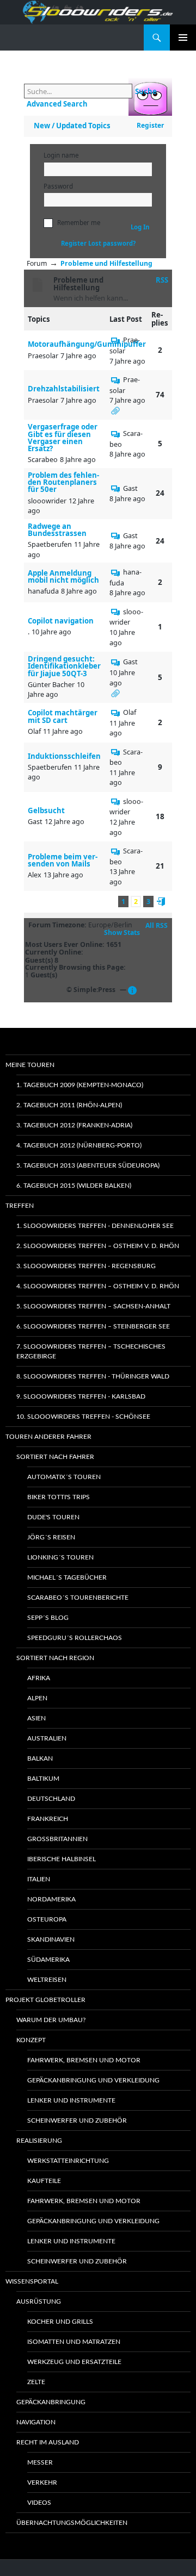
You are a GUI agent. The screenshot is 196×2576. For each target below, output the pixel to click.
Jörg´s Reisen (51, 1537)
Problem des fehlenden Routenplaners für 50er (63, 483)
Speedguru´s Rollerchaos (75, 1638)
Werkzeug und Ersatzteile (74, 2362)
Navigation (36, 2422)
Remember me (79, 223)
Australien (47, 1738)
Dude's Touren (53, 1517)
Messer (40, 2462)
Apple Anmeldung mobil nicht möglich (63, 577)
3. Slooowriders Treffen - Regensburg (86, 1266)
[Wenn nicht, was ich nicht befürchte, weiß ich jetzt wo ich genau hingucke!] (116, 379)
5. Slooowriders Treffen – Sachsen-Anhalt (93, 1306)
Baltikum (43, 1779)
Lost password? (112, 243)
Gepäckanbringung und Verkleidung (93, 2080)
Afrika (39, 1678)
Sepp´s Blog (48, 1618)
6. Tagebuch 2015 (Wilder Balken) (74, 1186)
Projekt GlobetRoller (45, 2000)
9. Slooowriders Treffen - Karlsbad (81, 1396)
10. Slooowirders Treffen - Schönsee (83, 1417)
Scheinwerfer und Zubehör (77, 2120)
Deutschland (51, 1799)
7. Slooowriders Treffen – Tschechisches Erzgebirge (91, 1351)
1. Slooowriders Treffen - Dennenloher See (95, 1226)
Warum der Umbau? (51, 2020)
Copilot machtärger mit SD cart (63, 716)
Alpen (37, 1698)
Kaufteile (44, 2181)
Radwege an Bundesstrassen (57, 530)
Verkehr (42, 2483)
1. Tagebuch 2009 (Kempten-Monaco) (80, 1085)
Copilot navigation (61, 621)
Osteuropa (47, 1919)
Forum (37, 263)
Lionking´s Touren (60, 1557)
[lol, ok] (116, 572)
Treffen (20, 1206)
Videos (39, 2503)
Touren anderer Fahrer (48, 1437)
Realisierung (39, 2141)
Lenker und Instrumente (71, 2100)
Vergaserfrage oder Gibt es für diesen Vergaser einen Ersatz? (63, 438)
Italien (39, 1879)
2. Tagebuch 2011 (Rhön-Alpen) (69, 1105)
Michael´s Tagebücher (67, 1577)
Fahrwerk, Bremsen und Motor (84, 2060)
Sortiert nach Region (55, 1658)
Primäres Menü (183, 38)
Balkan (40, 1758)
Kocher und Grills (60, 2322)
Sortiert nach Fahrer (55, 1457)
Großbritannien (57, 1839)
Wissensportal (32, 2281)
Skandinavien (51, 1939)
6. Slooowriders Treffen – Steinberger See (93, 1326)
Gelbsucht (46, 811)
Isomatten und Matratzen (74, 2342)
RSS (162, 280)
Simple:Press (94, 990)
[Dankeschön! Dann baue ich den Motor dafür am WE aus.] (116, 340)
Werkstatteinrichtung (68, 2161)
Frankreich (48, 1819)
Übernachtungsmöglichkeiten (72, 2523)
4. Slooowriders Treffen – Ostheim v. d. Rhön (98, 1286)
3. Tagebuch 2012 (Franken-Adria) (74, 1125)
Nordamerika (51, 1899)
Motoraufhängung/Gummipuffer (87, 344)
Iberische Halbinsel (62, 1859)
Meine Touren (30, 1065)
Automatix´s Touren (64, 1477)
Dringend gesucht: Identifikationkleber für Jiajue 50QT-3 (64, 666)
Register (150, 125)
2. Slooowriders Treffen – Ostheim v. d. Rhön (98, 1246)
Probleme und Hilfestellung (106, 263)
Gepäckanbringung (51, 2402)
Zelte (36, 2382)
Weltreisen (47, 1980)
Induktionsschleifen (64, 756)
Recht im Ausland (48, 2442)
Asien (36, 1718)
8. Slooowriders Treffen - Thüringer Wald (93, 1376)
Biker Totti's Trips (59, 1497)
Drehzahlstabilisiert (64, 389)
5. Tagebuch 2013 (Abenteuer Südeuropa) (88, 1165)
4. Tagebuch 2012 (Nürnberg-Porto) (79, 1145)
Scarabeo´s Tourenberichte (78, 1598)
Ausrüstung (39, 2301)
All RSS (157, 926)
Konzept (31, 2040)
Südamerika (48, 1960)
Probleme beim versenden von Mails (63, 860)
